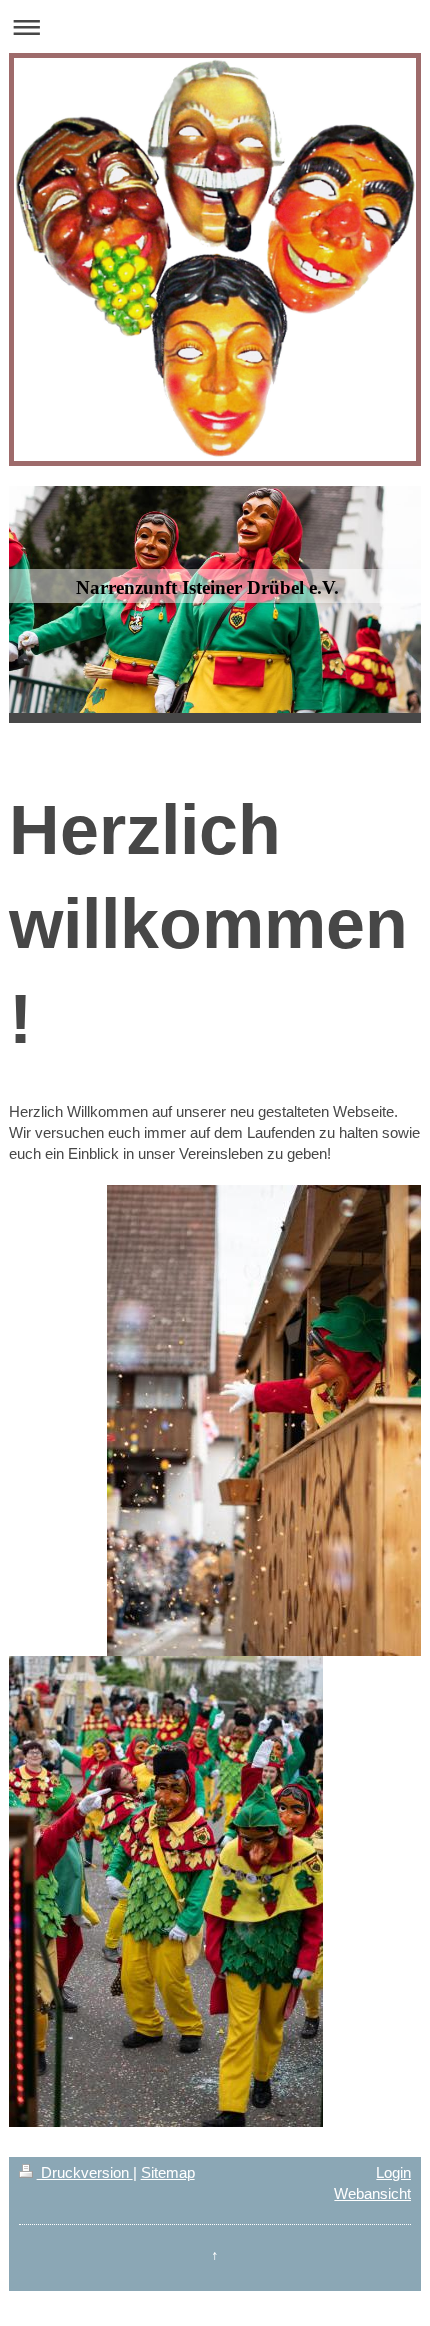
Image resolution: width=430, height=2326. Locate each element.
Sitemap (168, 2172)
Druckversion (85, 2172)
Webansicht (372, 2193)
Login (393, 2172)
